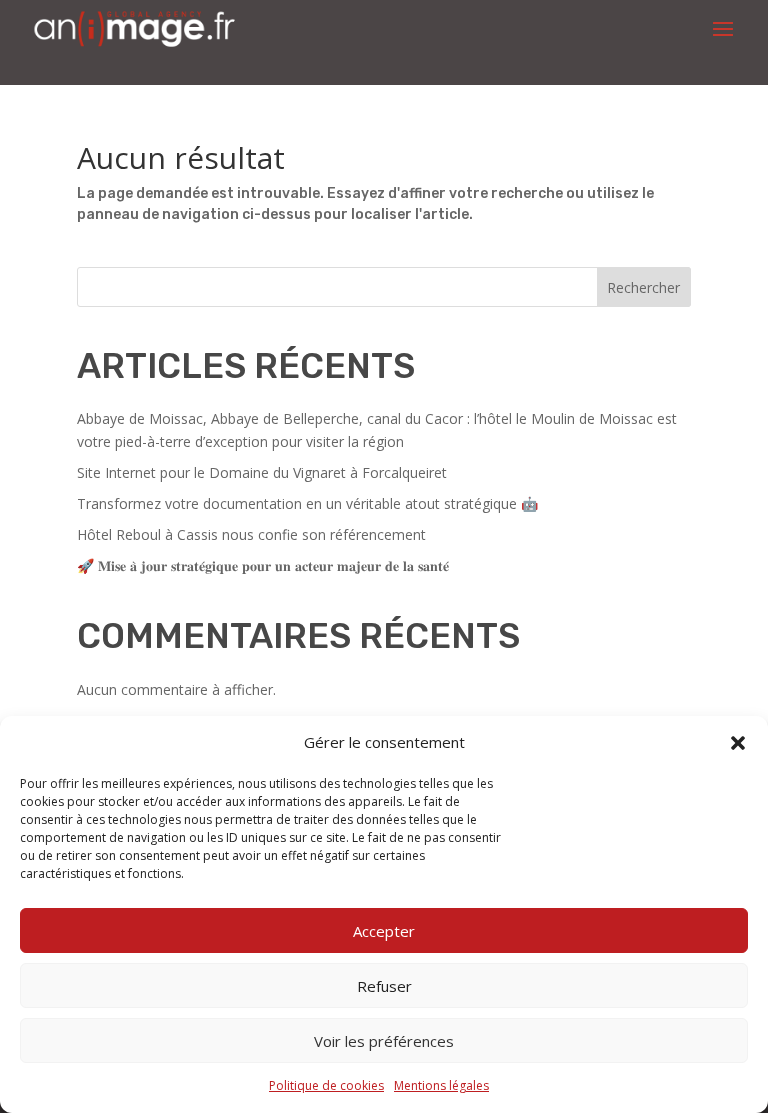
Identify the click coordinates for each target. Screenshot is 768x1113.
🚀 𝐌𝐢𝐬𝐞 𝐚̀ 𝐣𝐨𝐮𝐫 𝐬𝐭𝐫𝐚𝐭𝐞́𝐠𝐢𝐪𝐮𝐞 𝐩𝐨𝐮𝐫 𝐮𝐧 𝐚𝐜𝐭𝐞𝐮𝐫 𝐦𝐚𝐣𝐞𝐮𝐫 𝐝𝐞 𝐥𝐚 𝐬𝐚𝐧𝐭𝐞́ (263, 565)
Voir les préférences (384, 1041)
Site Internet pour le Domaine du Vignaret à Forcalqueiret (262, 472)
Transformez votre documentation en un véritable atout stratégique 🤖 (307, 503)
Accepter (384, 931)
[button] (738, 743)
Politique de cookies (326, 1085)
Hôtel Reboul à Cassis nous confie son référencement (251, 534)
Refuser (384, 986)
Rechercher (643, 287)
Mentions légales (441, 1085)
